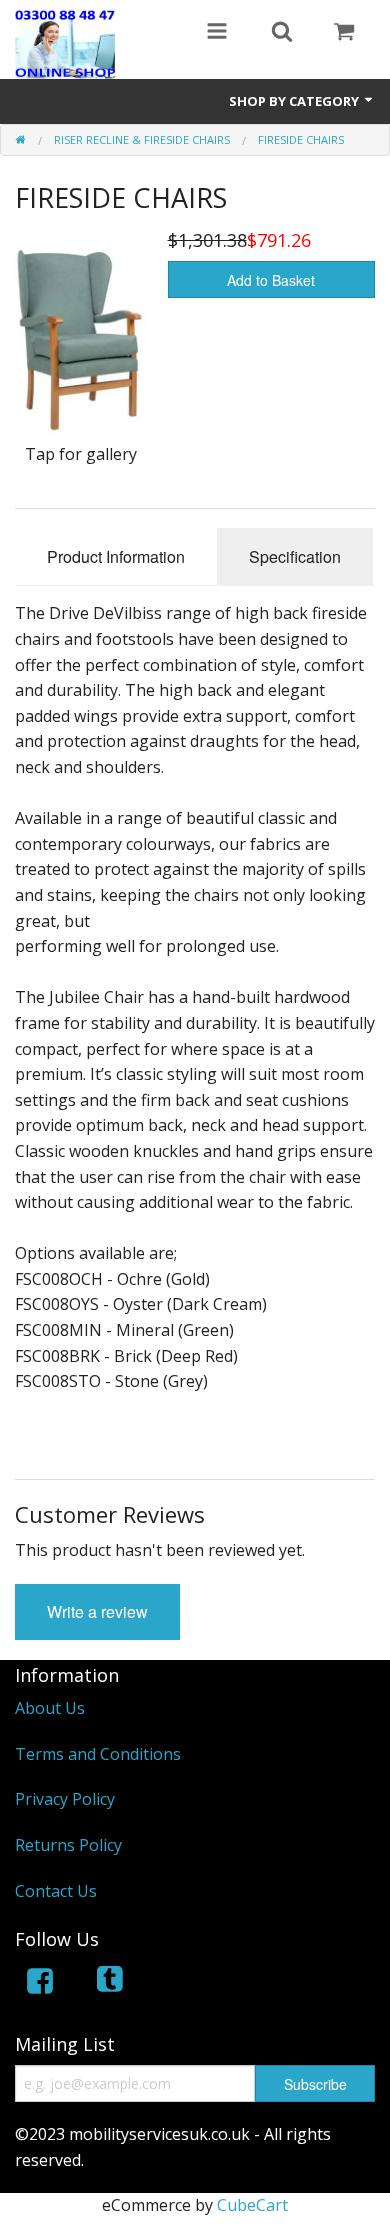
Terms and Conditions (98, 1754)
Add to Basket (271, 280)
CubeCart (252, 2205)
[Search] (282, 33)
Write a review (97, 1611)
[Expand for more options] (217, 33)
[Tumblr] (112, 1984)
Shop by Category (295, 101)
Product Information (116, 556)
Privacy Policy (65, 1799)
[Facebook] (40, 1984)
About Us (50, 1708)
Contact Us (56, 1891)
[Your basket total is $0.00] (344, 33)
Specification (295, 556)
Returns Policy (68, 1845)
